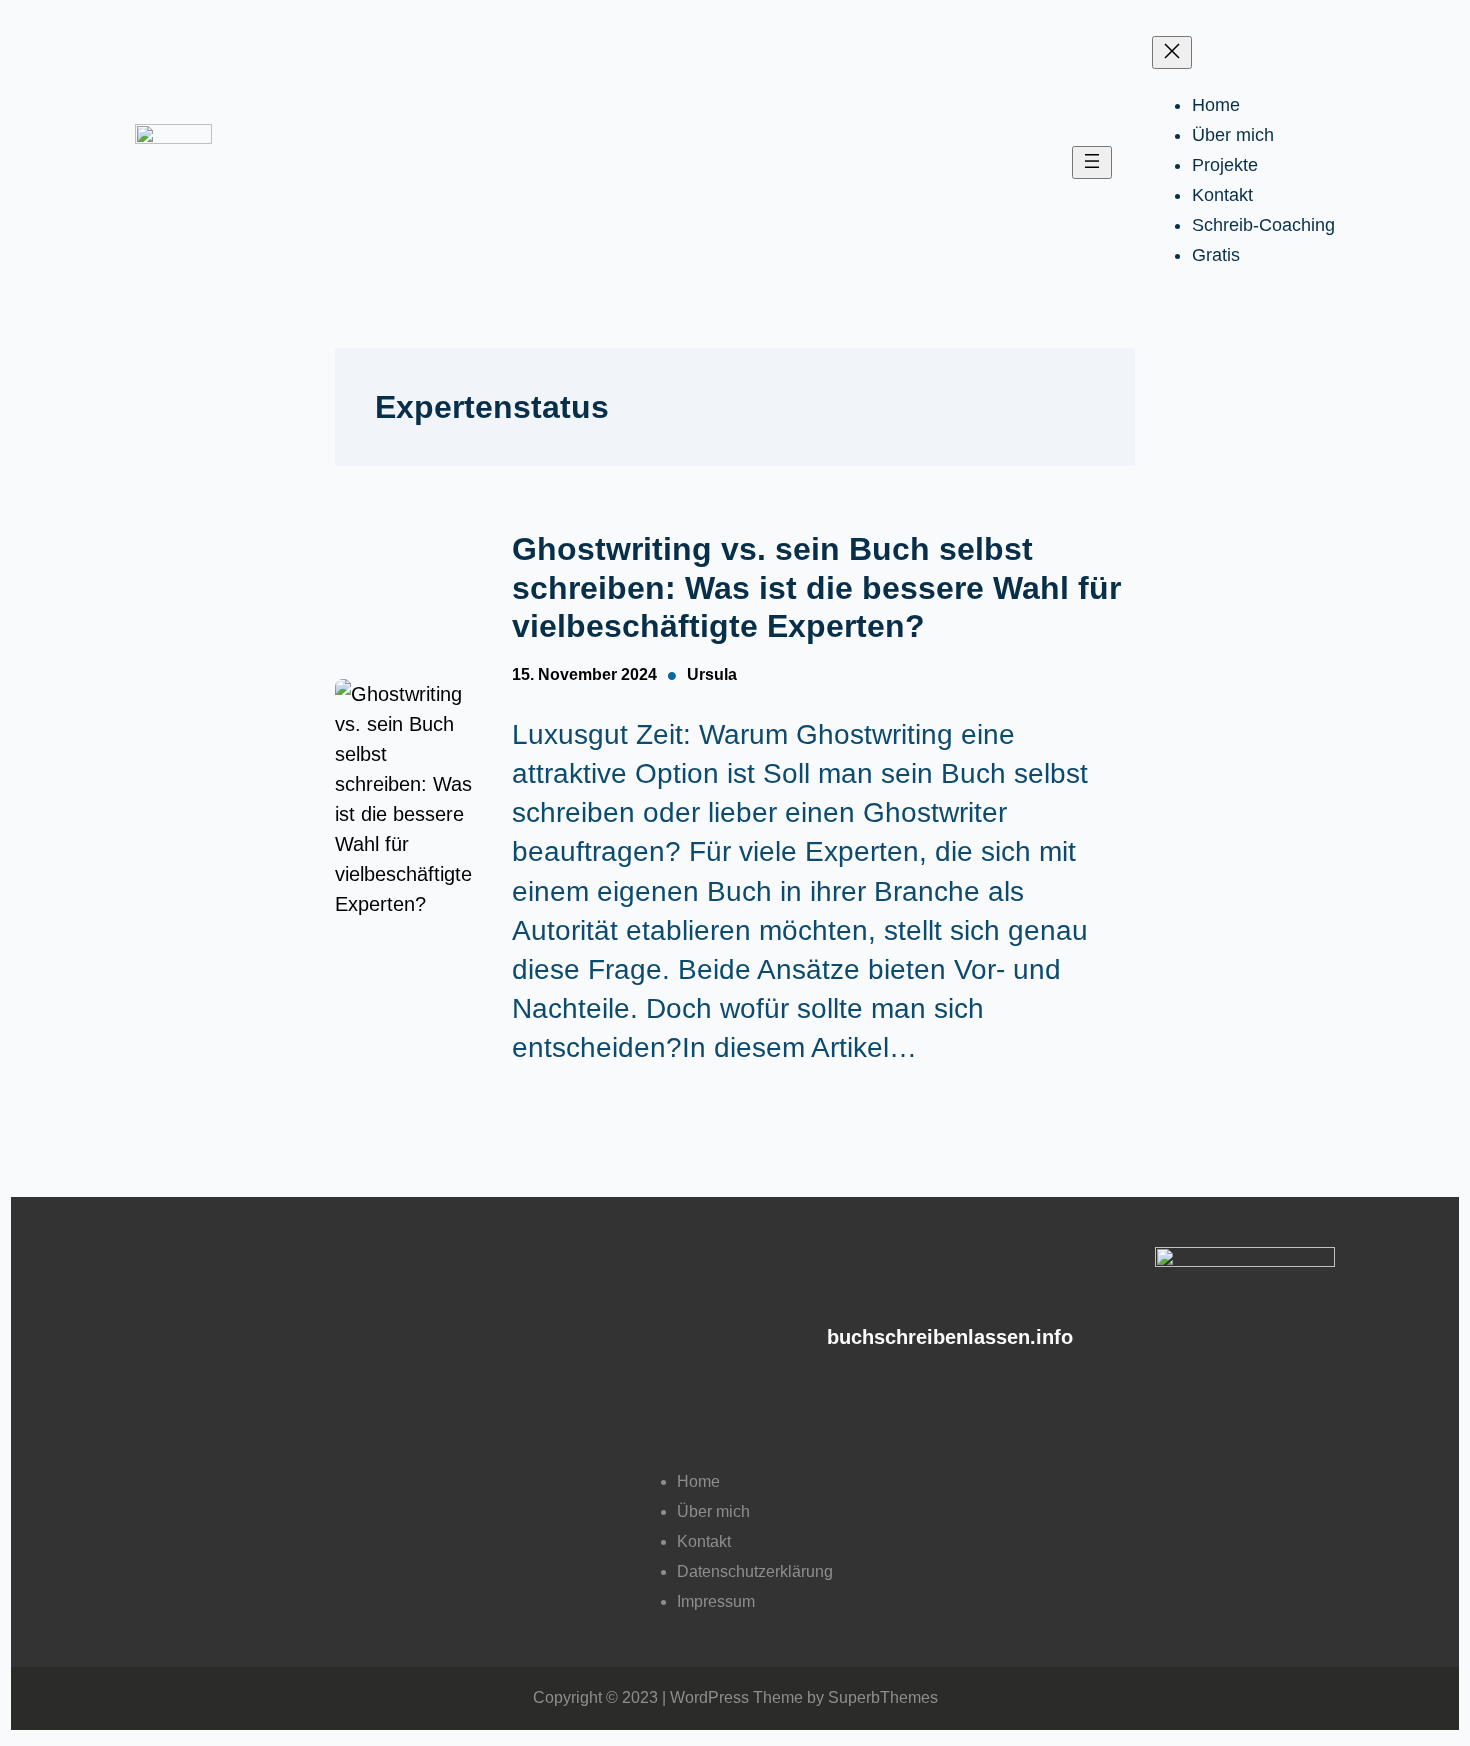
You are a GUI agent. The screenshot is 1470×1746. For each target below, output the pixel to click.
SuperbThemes (883, 1697)
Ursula (712, 674)
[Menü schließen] (1172, 52)
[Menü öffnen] (1092, 162)
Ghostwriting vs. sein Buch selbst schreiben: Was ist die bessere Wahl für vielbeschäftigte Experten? (816, 587)
